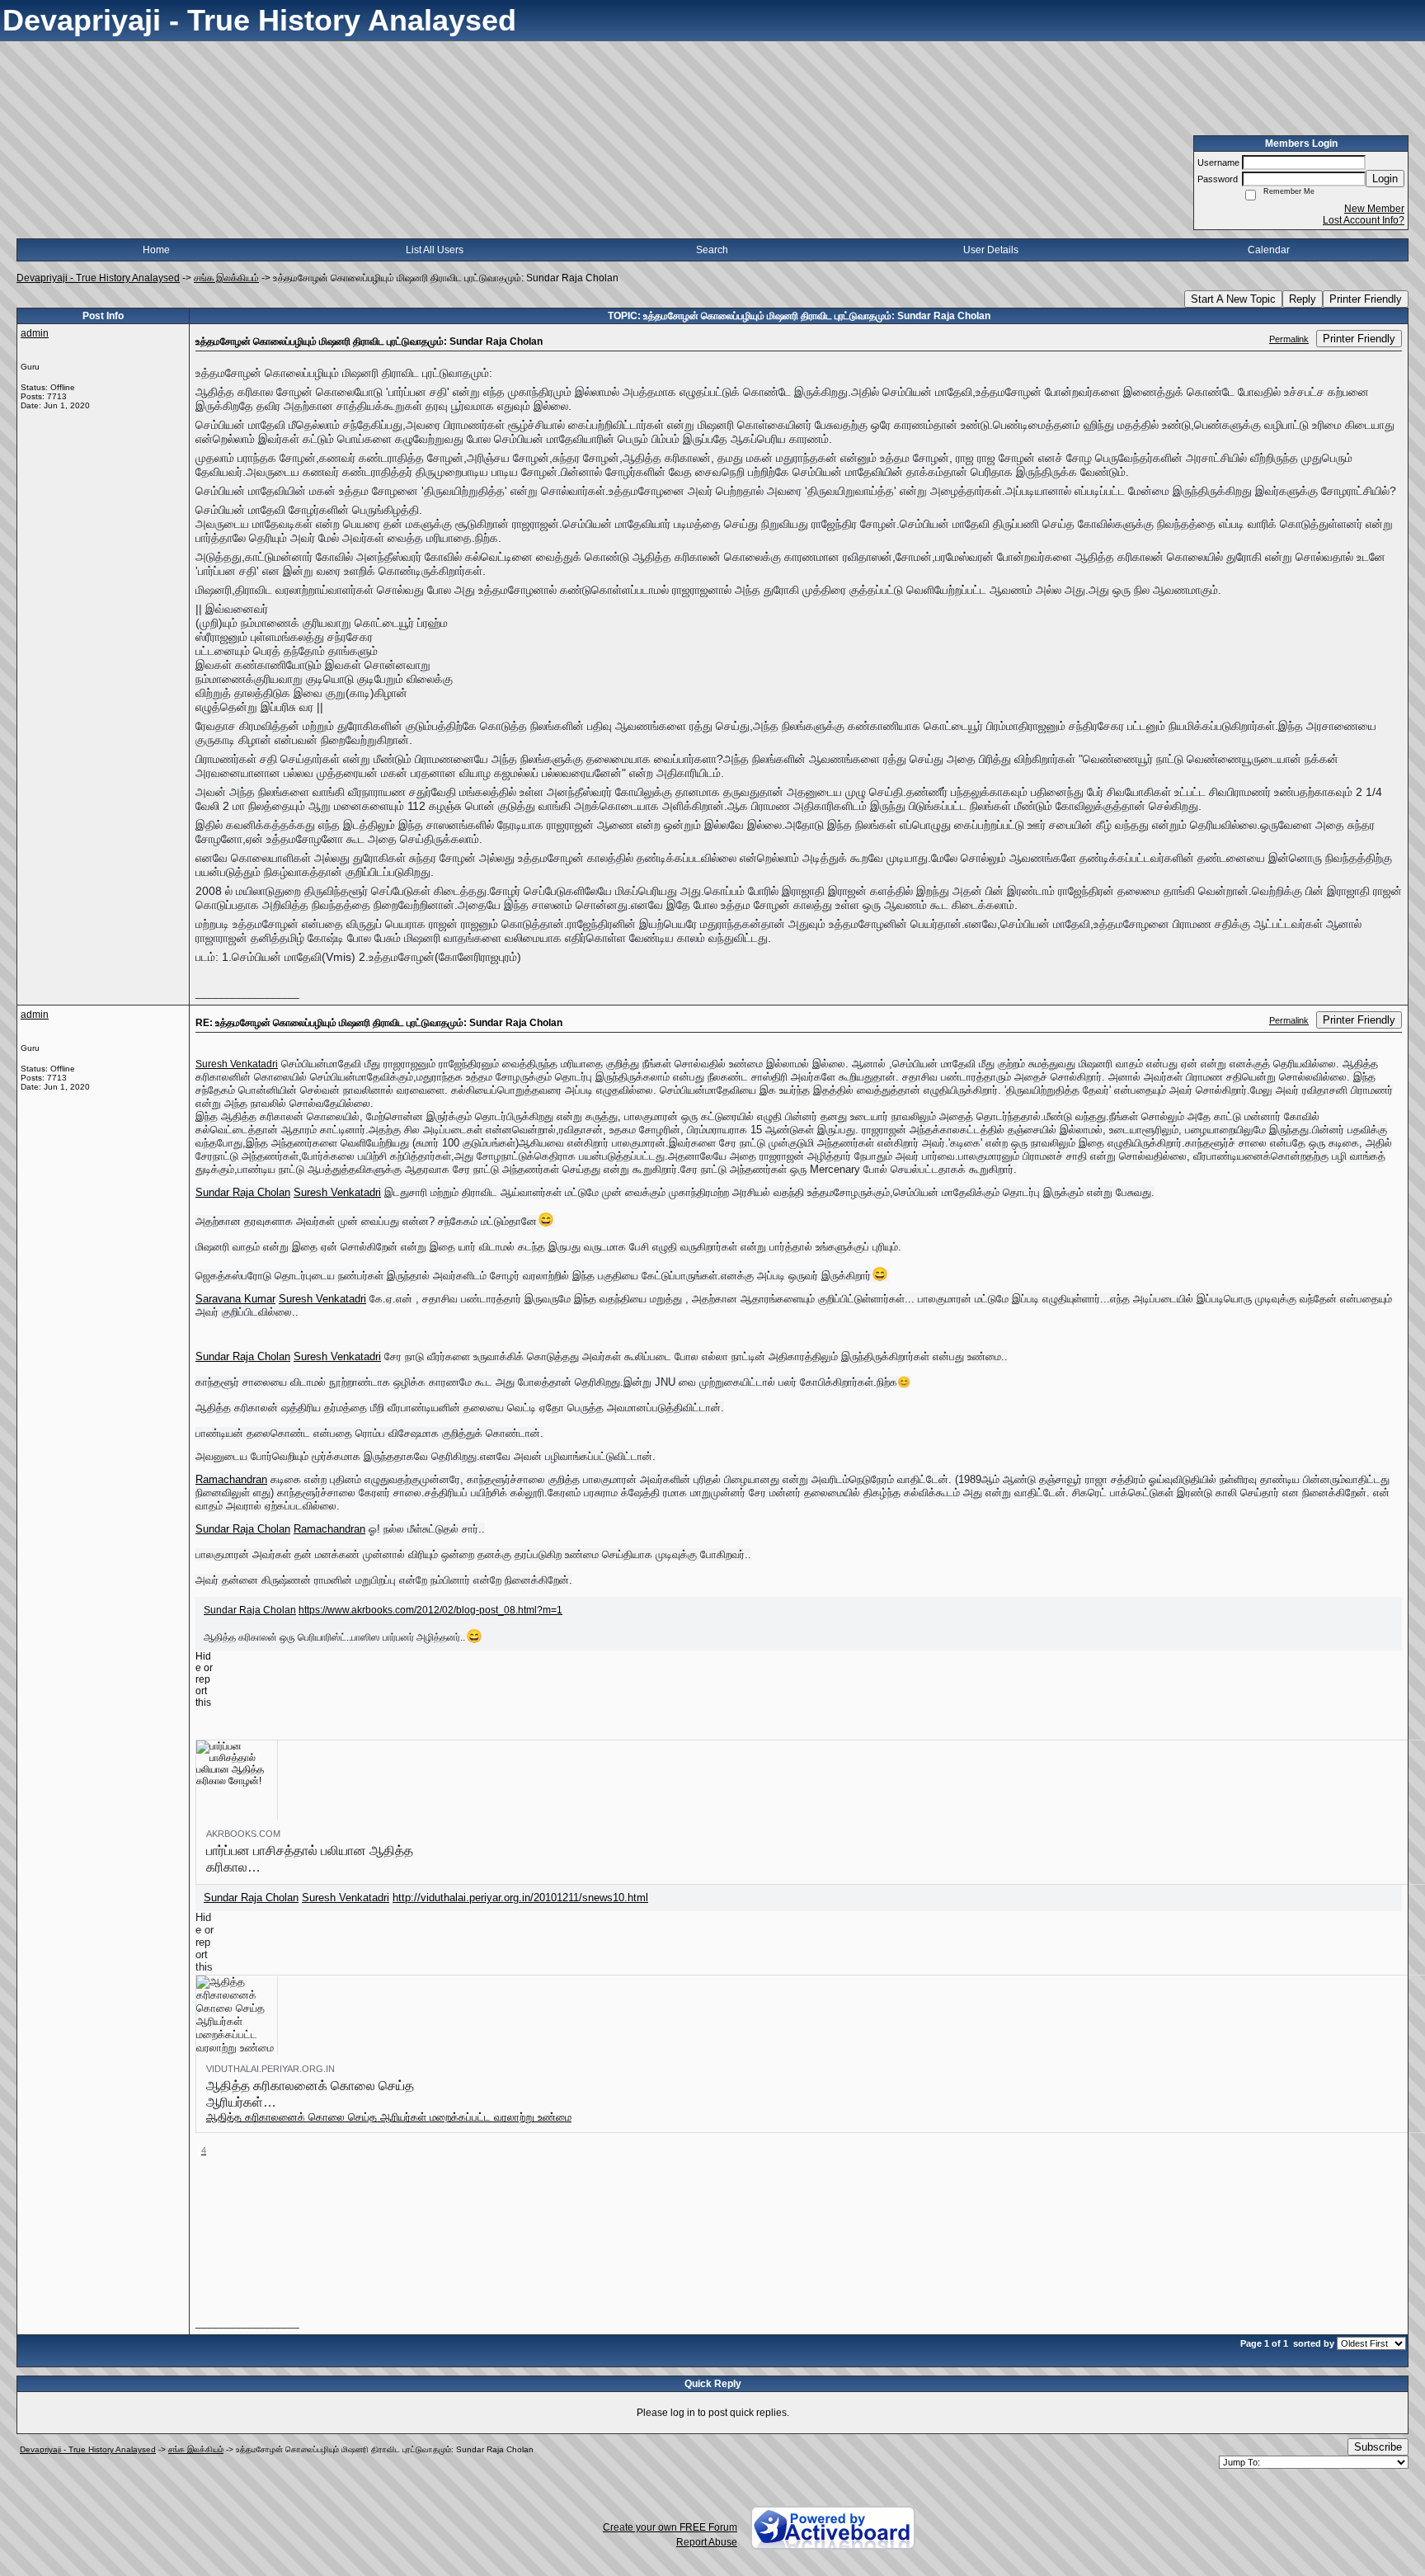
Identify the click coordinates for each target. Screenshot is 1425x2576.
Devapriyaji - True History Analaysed (98, 278)
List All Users (435, 250)
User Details (991, 250)
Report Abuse (707, 2542)
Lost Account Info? (1364, 220)
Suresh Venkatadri (237, 1064)
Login (1385, 179)
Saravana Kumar (235, 1299)
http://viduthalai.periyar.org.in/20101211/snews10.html (520, 1898)
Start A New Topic (1233, 299)
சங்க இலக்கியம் (226, 278)
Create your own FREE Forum (670, 2527)
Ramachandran (231, 1479)
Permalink (1289, 339)
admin (35, 333)
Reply (1303, 299)
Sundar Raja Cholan (243, 1192)
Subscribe (1378, 2447)
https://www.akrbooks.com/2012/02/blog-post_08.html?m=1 (430, 1610)
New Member (1374, 209)
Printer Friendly (1366, 299)
